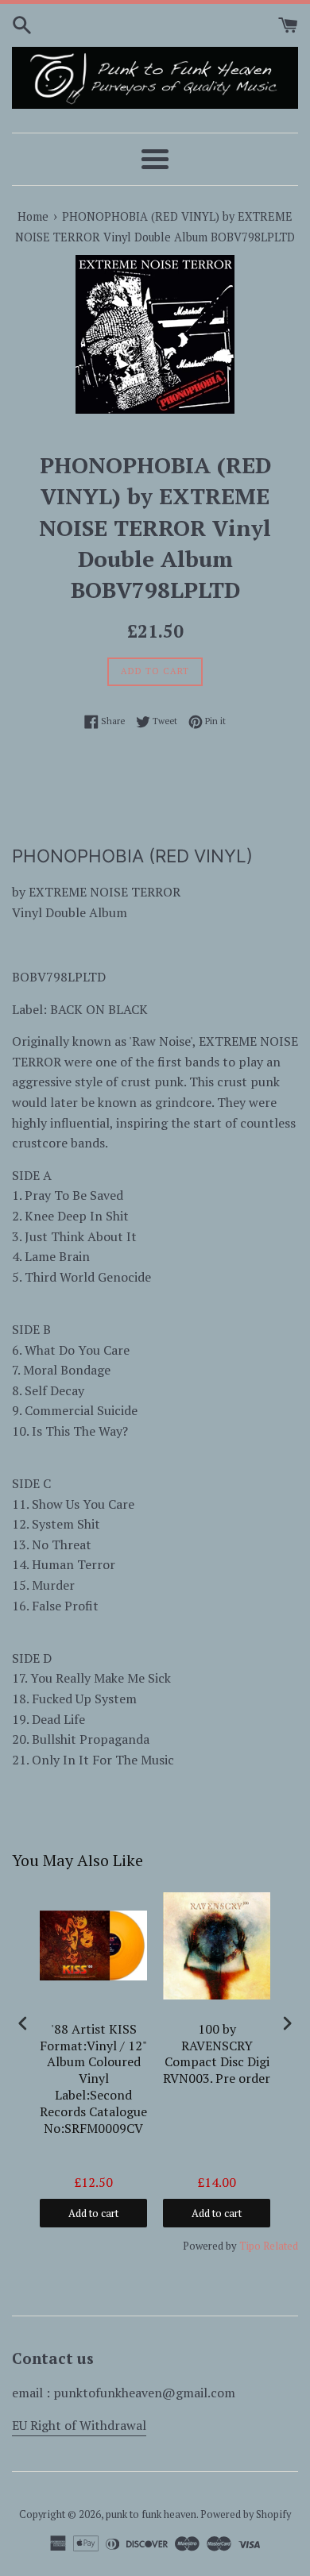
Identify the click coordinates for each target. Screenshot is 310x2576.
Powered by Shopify (246, 2514)
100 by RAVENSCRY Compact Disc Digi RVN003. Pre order (217, 2054)
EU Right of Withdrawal (79, 2425)
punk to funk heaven (151, 2514)
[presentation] (23, 2024)
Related (281, 2246)
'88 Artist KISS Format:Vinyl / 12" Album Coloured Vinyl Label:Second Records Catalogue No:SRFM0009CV (93, 2079)
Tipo (250, 2246)
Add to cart (93, 2213)
